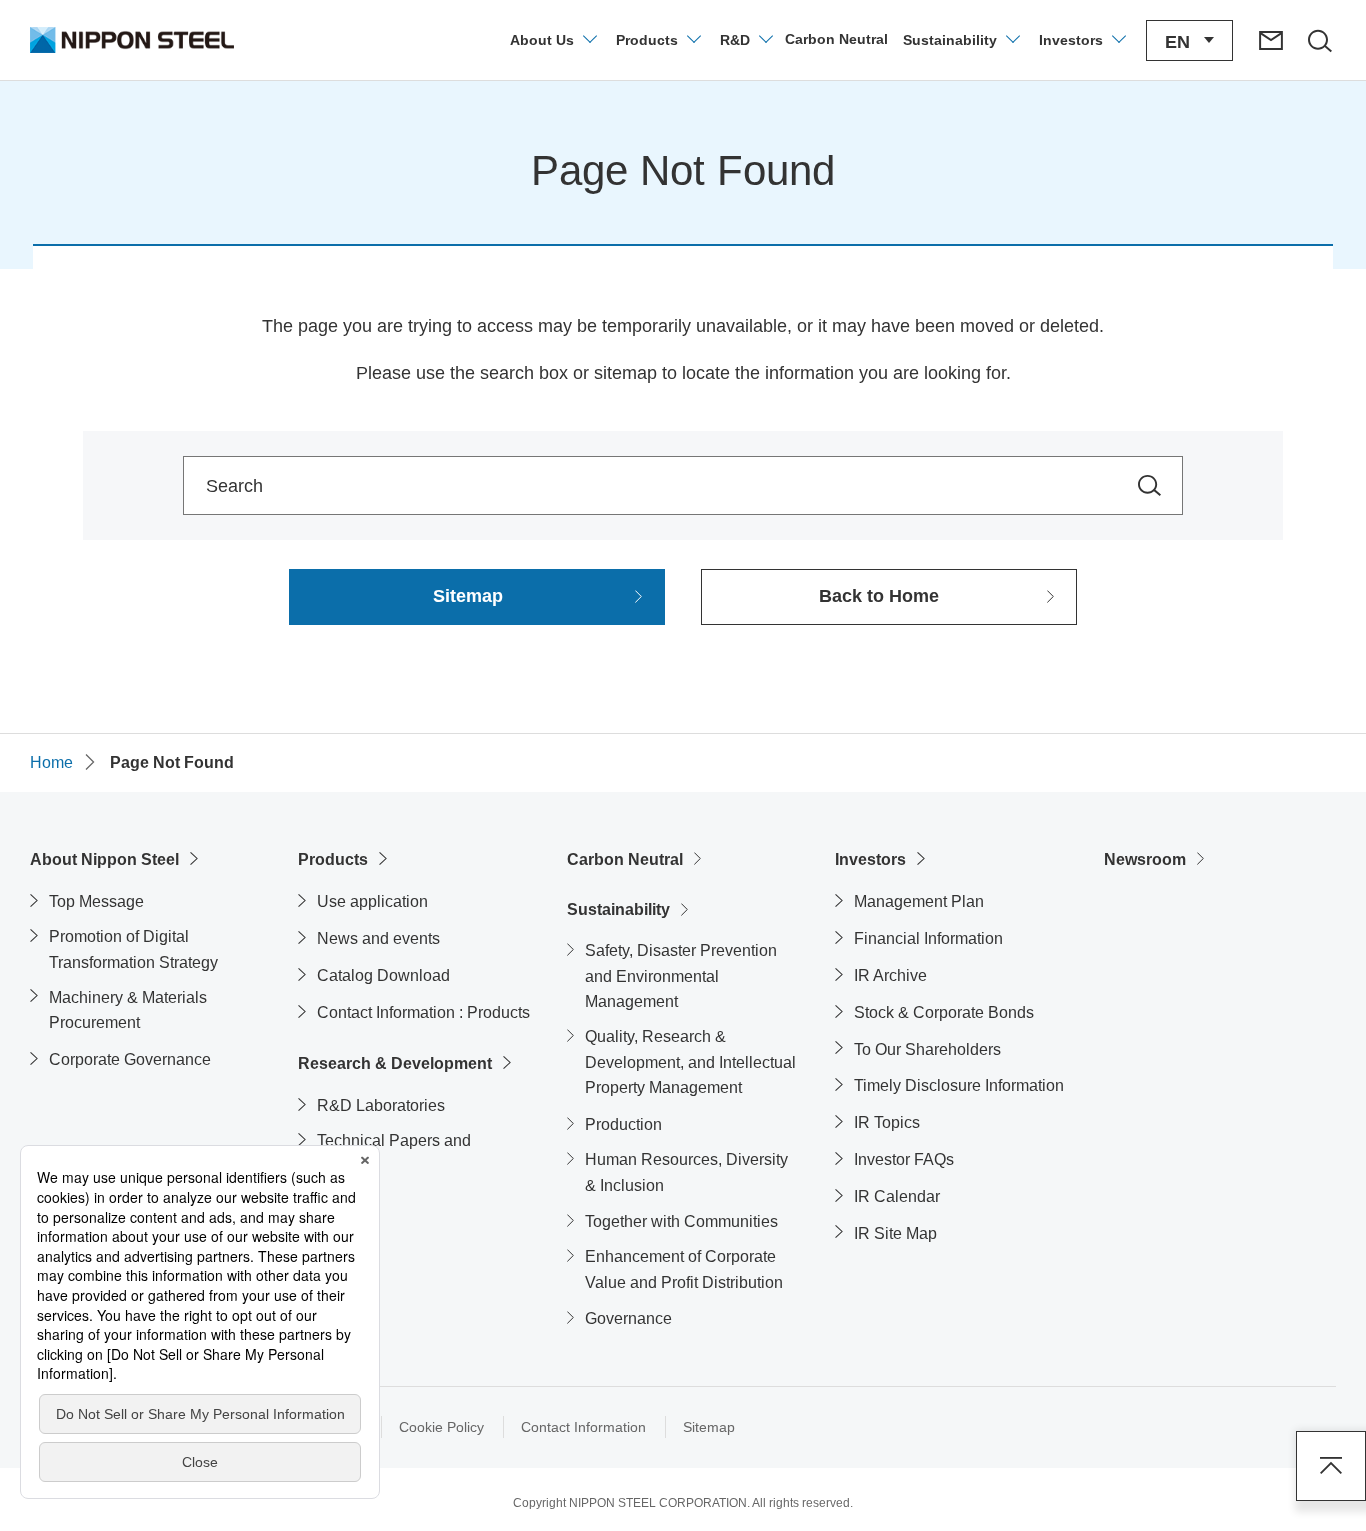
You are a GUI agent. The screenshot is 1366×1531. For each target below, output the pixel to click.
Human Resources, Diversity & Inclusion (686, 1172)
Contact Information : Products (423, 1012)
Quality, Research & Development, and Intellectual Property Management (690, 1062)
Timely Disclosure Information (959, 1085)
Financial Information (928, 938)
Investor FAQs (904, 1159)
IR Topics (887, 1122)
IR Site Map (895, 1233)
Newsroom (1145, 859)
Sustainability (618, 909)
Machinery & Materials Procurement (128, 1010)
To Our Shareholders (927, 1049)
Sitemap (709, 1427)
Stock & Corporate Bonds (944, 1012)
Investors (870, 859)
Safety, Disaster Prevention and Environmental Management (681, 976)
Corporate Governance (130, 1059)
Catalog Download (383, 975)
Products (333, 859)
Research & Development (395, 1063)
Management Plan (919, 901)
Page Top (1331, 1466)
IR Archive (890, 975)
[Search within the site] (1149, 485)
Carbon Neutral (625, 859)
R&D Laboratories (381, 1105)
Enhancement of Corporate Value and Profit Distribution (684, 1269)
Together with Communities (681, 1221)
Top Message (96, 901)
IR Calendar (897, 1196)
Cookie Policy (441, 1427)
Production (623, 1124)
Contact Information (583, 1427)
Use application (372, 901)
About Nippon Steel (104, 859)
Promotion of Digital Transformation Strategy (133, 949)
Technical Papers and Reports (394, 1153)
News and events (378, 938)
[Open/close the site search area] (1319, 40)
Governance (628, 1318)
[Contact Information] (1271, 40)
